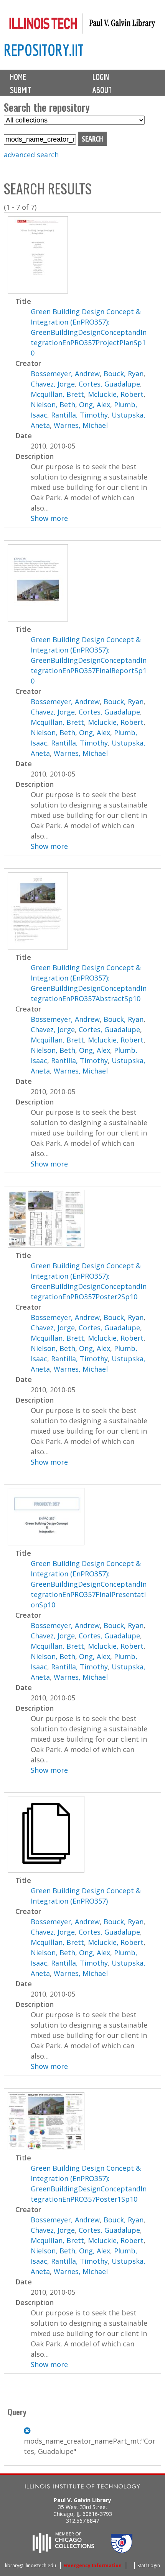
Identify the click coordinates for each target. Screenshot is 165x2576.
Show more (49, 518)
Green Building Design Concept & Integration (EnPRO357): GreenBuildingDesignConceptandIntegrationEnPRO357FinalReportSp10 (89, 660)
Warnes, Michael (81, 425)
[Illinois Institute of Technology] (82, 2487)
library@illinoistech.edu (31, 2565)
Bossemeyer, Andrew (65, 374)
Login (101, 77)
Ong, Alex (95, 405)
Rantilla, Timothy (79, 415)
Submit (21, 90)
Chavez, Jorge (53, 384)
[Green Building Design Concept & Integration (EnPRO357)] (46, 1870)
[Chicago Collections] (63, 2551)
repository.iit (44, 50)
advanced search (31, 155)
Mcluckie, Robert (116, 394)
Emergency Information (92, 2565)
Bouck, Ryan (124, 374)
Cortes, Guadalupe (109, 384)
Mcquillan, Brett (57, 394)
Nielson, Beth (53, 405)
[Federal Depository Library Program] (122, 2551)
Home (18, 77)
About (102, 90)
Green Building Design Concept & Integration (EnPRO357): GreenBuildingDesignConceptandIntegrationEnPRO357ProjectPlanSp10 (89, 332)
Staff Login (149, 2565)
